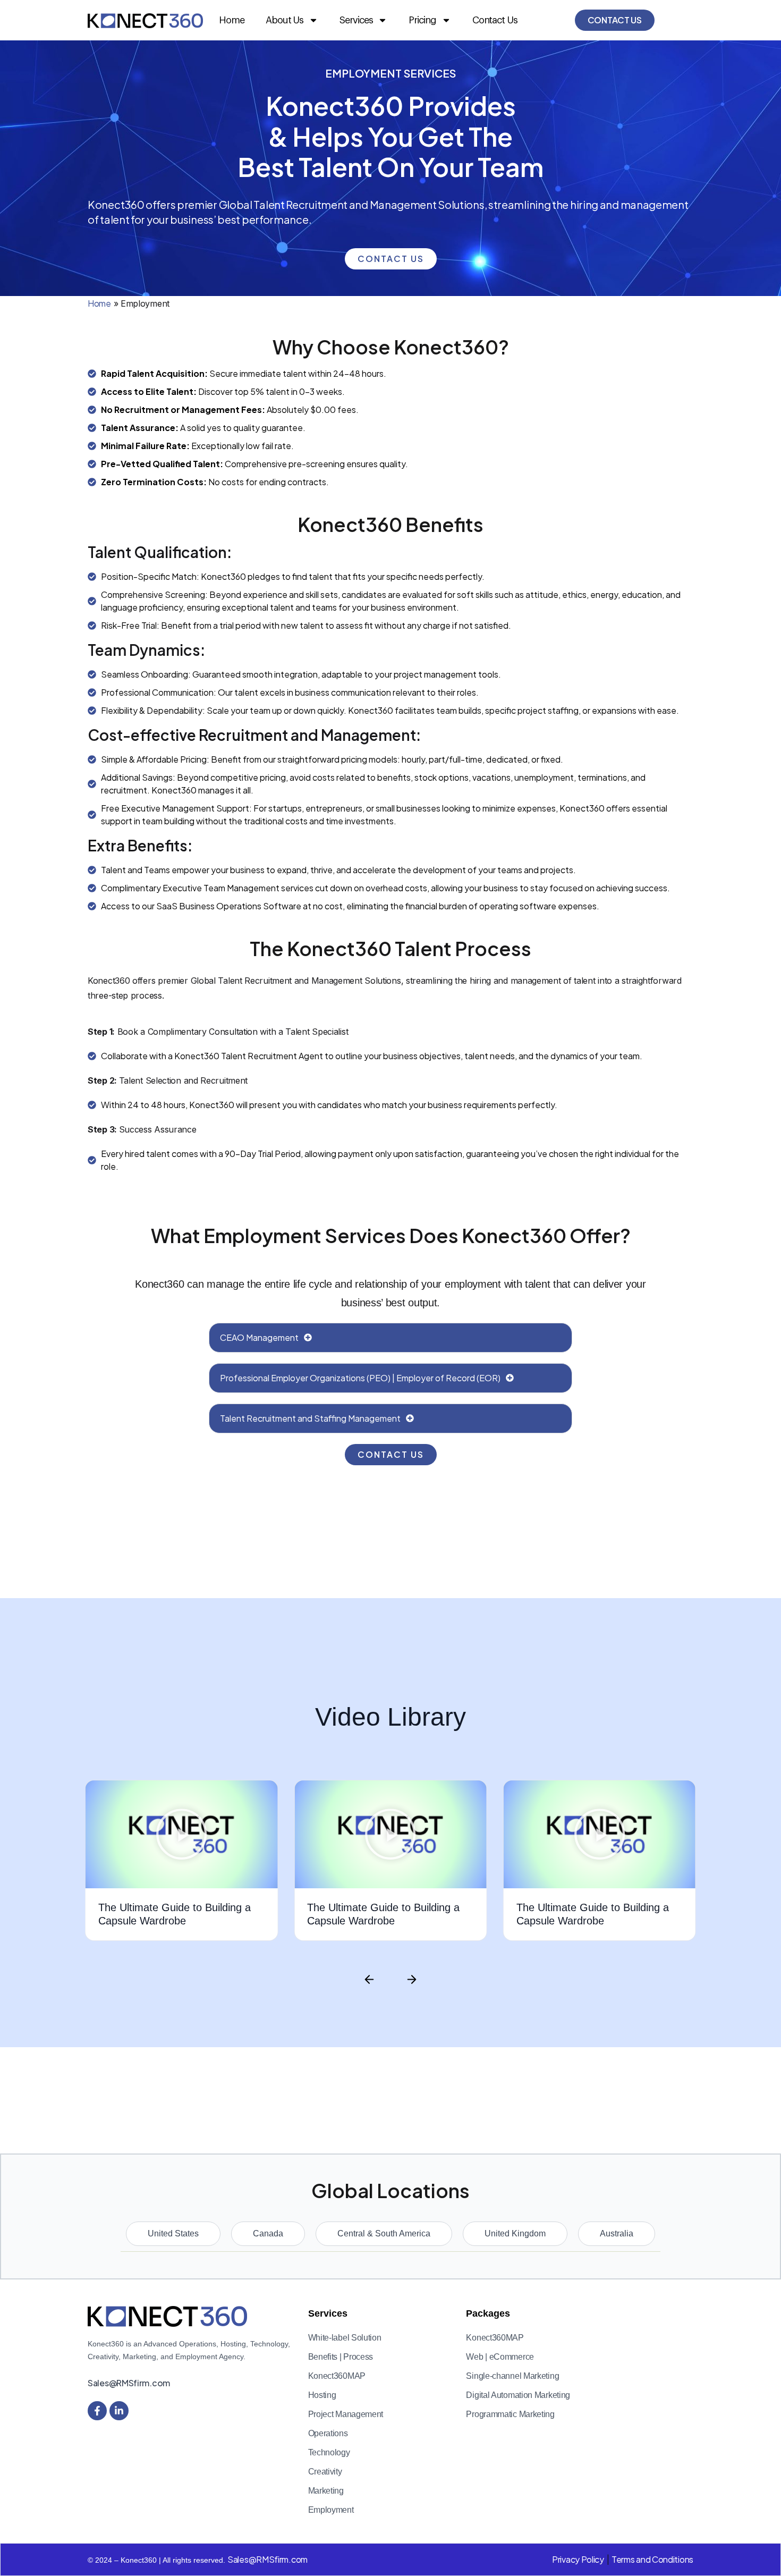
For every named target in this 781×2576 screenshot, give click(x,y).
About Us (285, 20)
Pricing (422, 20)
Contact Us (495, 20)
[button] (182, 1834)
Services (356, 20)
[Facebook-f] (97, 2411)
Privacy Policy (578, 2559)
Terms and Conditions (652, 2559)
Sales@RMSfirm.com (129, 2383)
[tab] (173, 2234)
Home (232, 20)
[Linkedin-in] (119, 2411)
